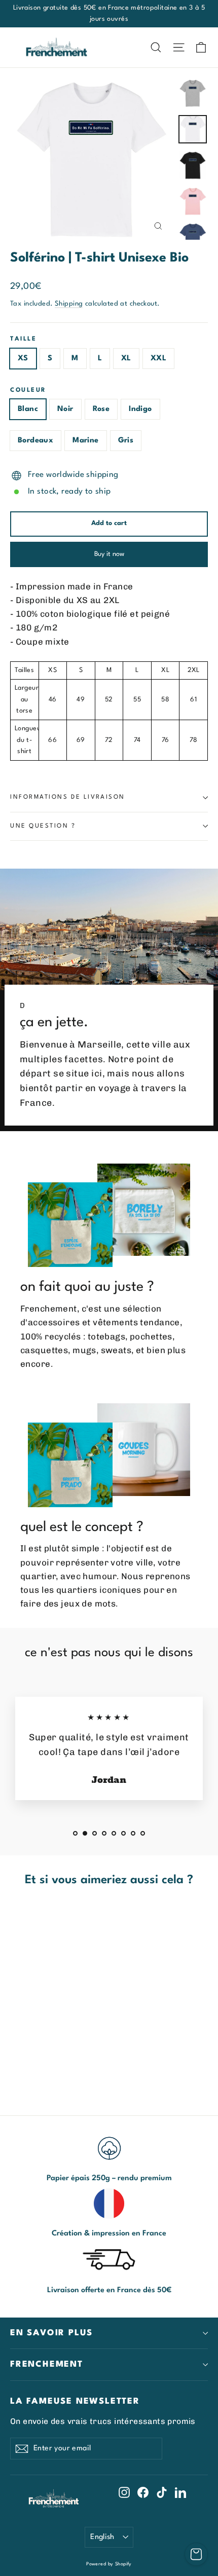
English (102, 2537)
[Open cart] (196, 2554)
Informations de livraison (68, 797)
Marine (85, 441)
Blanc (28, 409)
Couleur (28, 390)
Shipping (69, 304)
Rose (101, 409)
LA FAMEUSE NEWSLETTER (75, 2401)
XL (126, 359)
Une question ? (43, 826)
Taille (23, 339)
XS (23, 359)
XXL (158, 359)
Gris (126, 441)
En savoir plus (51, 2333)
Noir (65, 409)
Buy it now (109, 554)
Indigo (140, 409)
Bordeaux (35, 441)
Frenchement (47, 2364)
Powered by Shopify (109, 2564)
